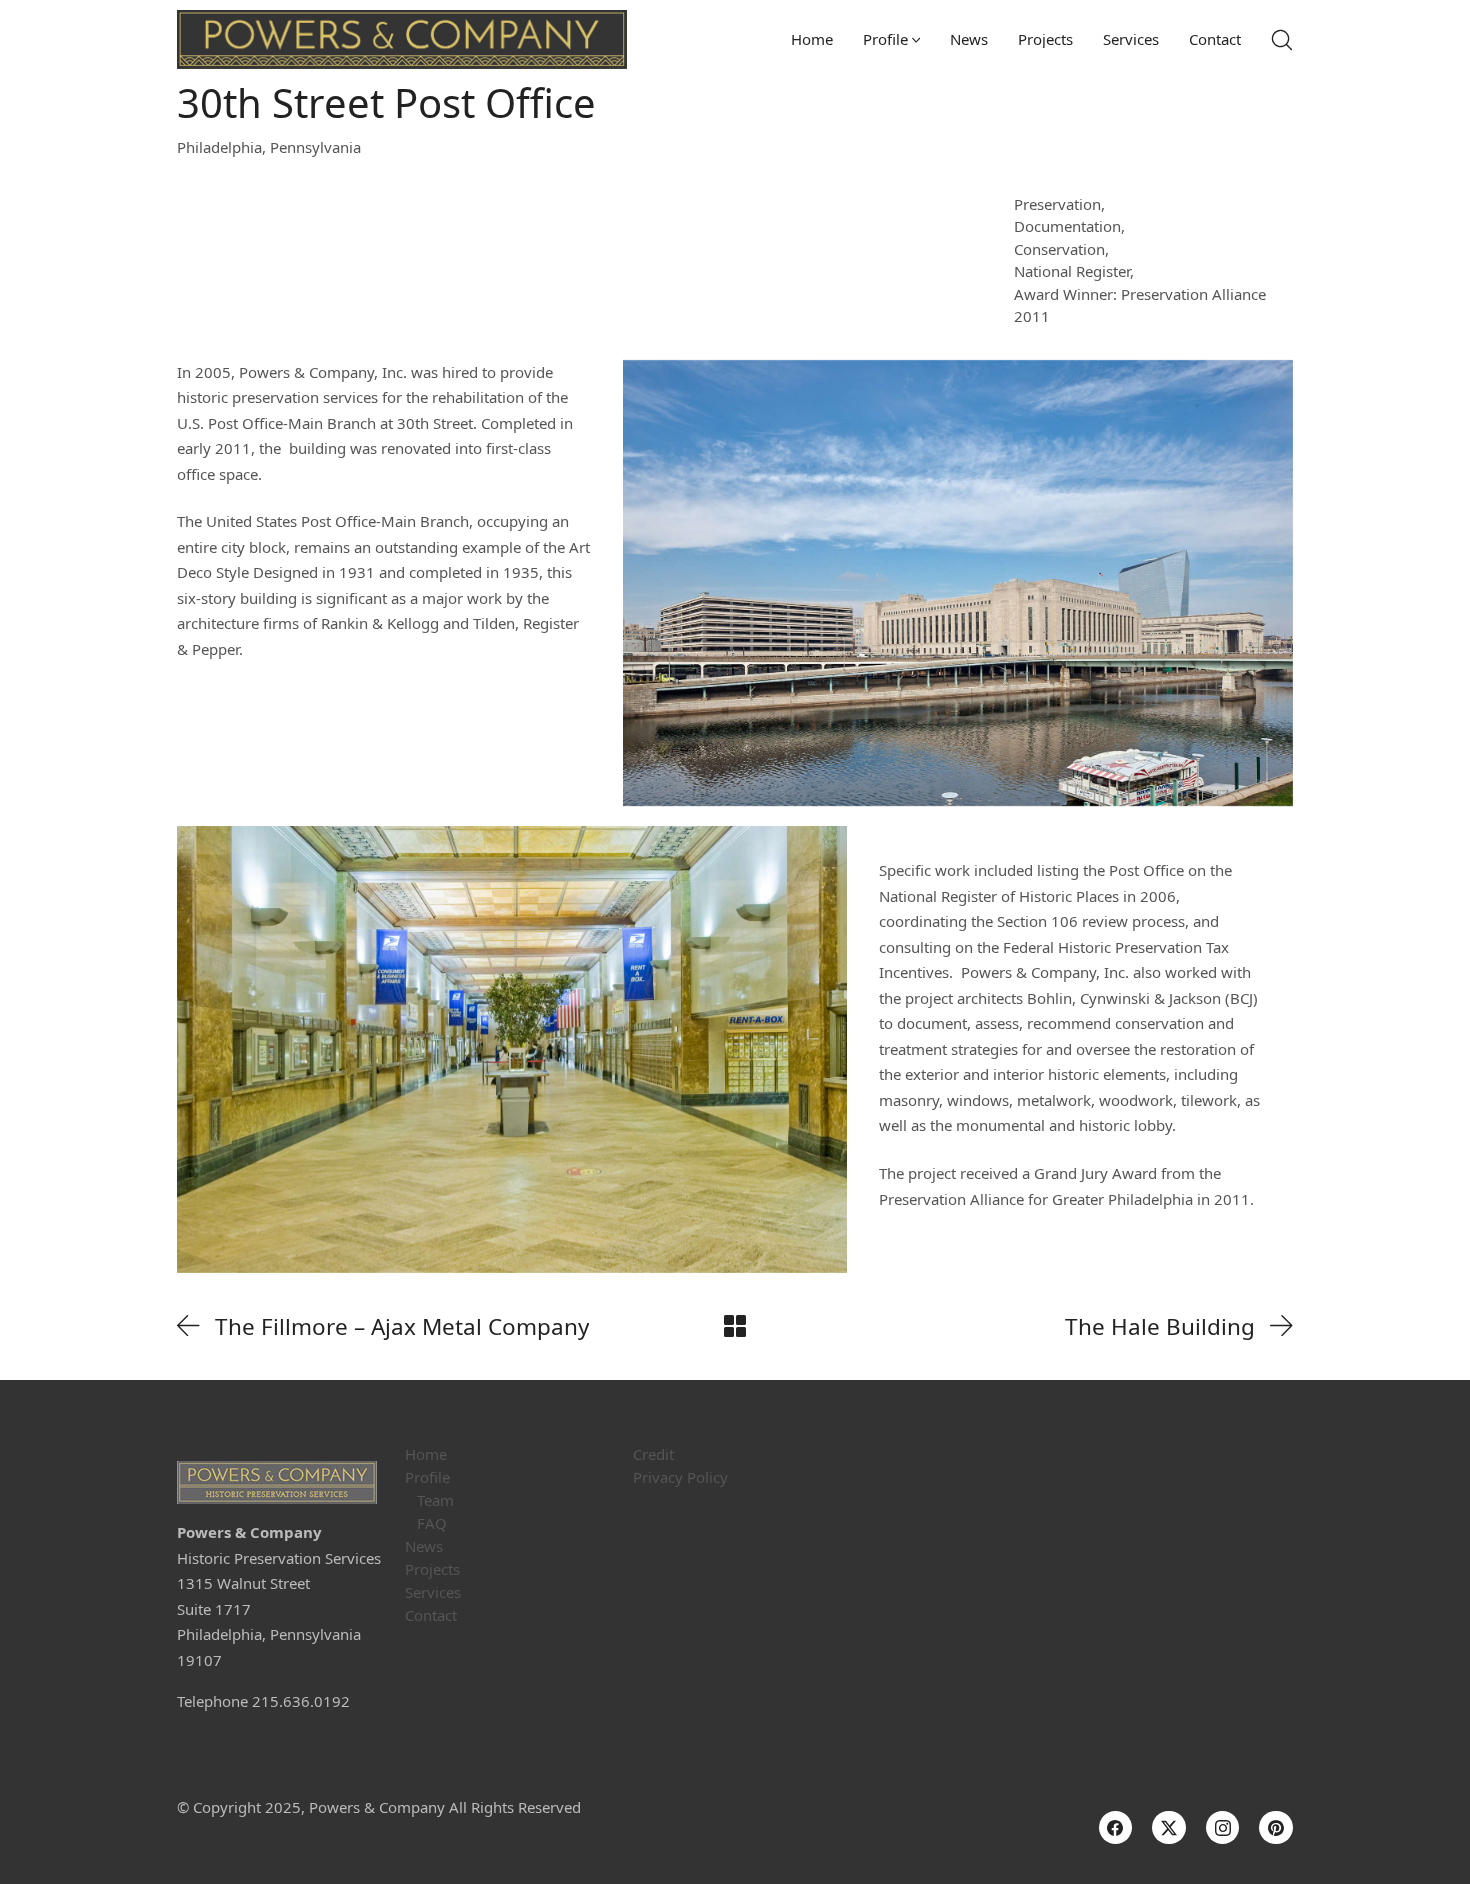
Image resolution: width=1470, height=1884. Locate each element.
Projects (432, 1569)
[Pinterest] (1276, 1828)
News (424, 1546)
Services (433, 1592)
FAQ (432, 1523)
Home (426, 1454)
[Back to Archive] (735, 1326)
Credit (653, 1454)
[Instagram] (1223, 1828)
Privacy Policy (680, 1477)
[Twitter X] (1169, 1828)
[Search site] (1282, 40)
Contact (431, 1615)
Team (435, 1500)
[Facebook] (1116, 1828)
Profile (427, 1477)
